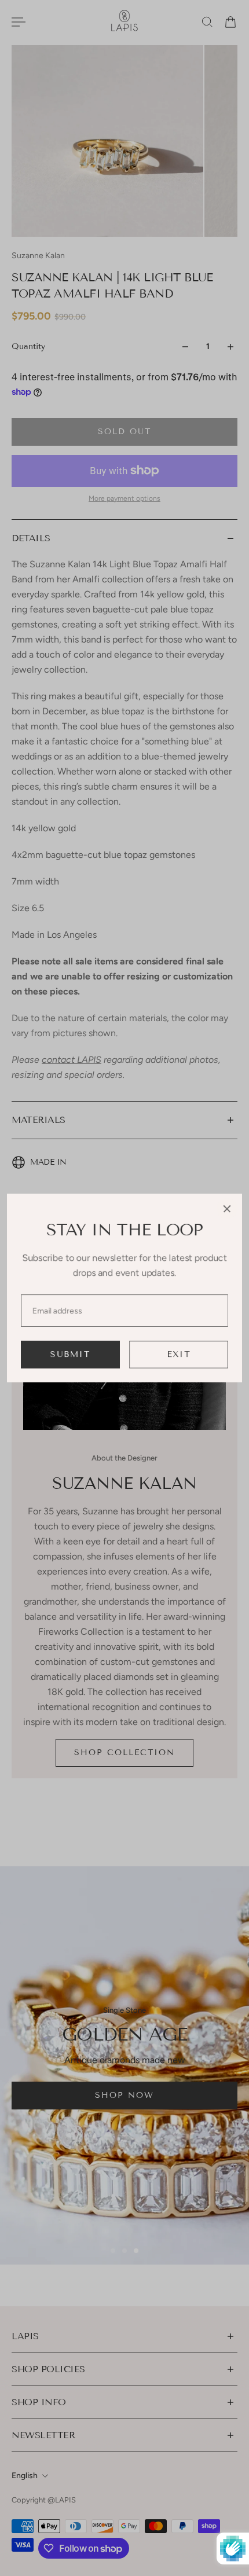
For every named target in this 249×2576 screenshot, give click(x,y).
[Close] (227, 1209)
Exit (179, 1354)
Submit (70, 1354)
